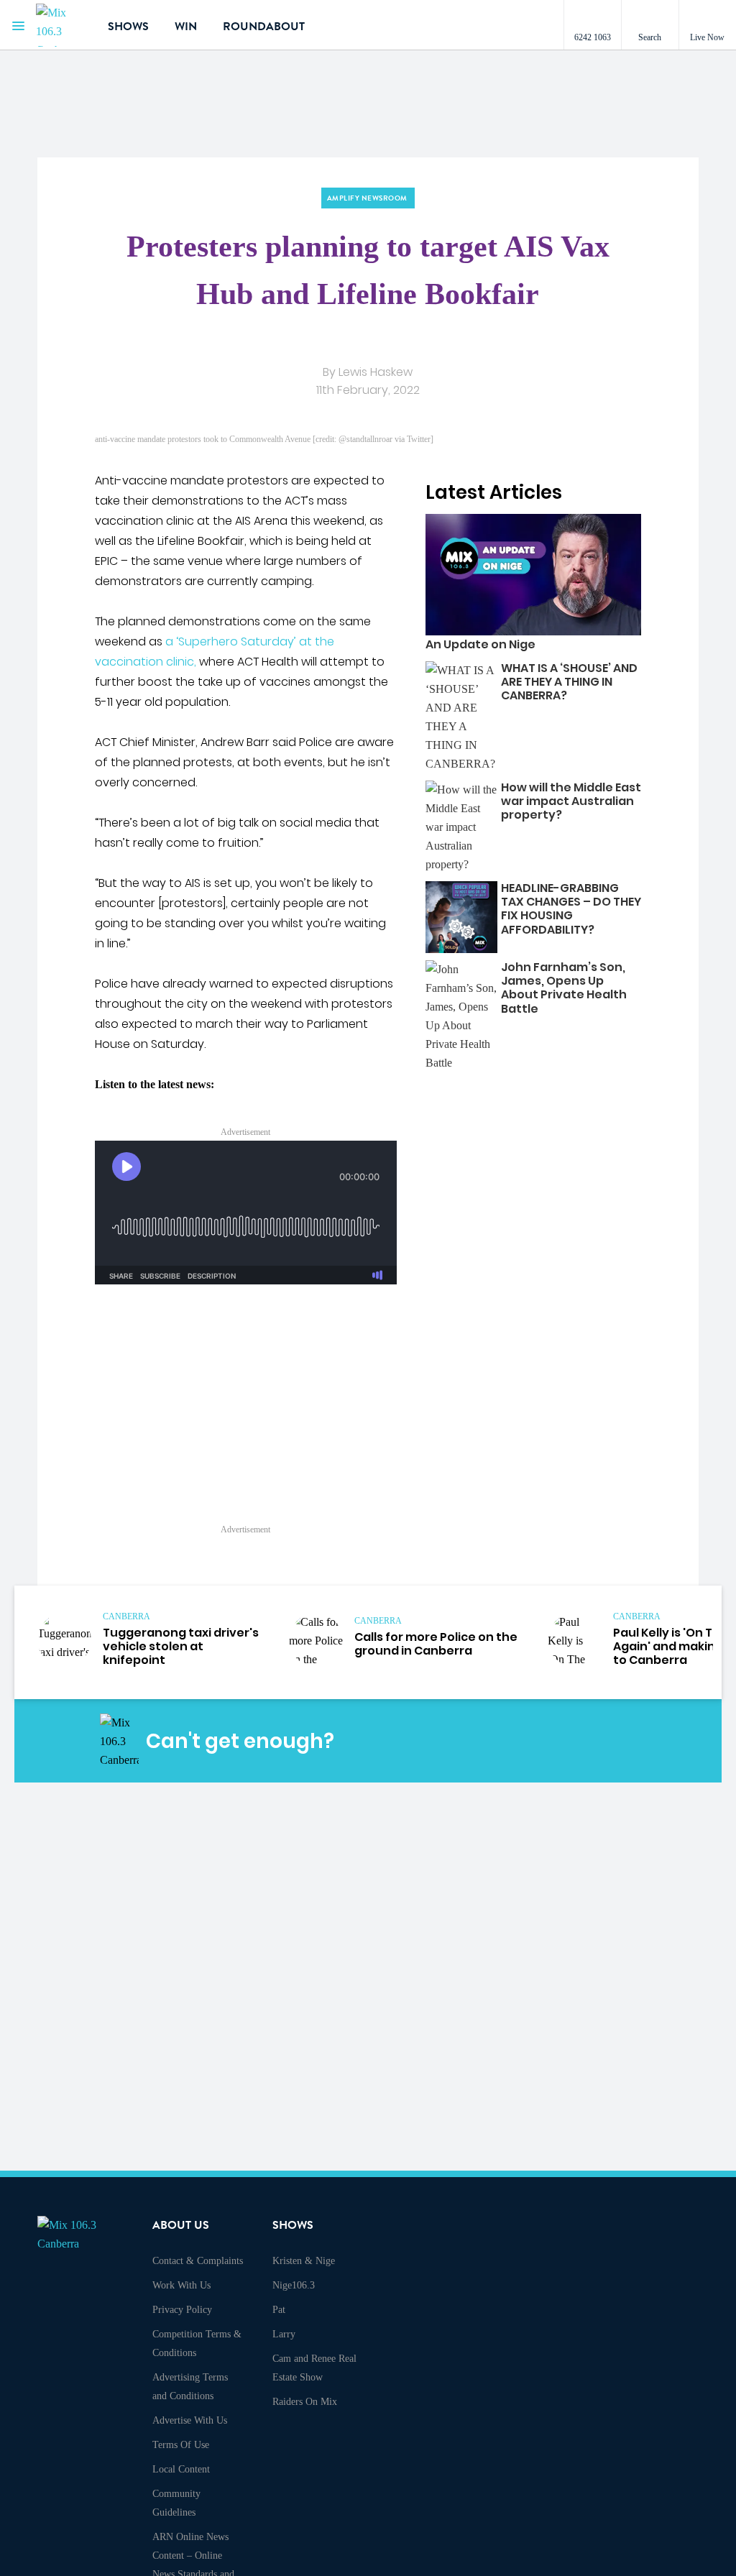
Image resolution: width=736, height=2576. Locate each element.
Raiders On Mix (305, 2402)
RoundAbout (264, 27)
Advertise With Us (190, 2420)
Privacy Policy (182, 2310)
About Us (181, 2225)
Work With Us (181, 2285)
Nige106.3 (294, 2285)
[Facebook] (510, 1742)
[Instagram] (543, 1742)
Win (186, 27)
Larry (284, 2334)
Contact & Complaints (198, 2261)
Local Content (181, 2469)
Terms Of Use (181, 2445)
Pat (279, 2310)
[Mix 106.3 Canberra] (61, 25)
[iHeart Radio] (611, 1742)
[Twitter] (577, 1742)
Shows (128, 27)
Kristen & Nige (304, 2261)
